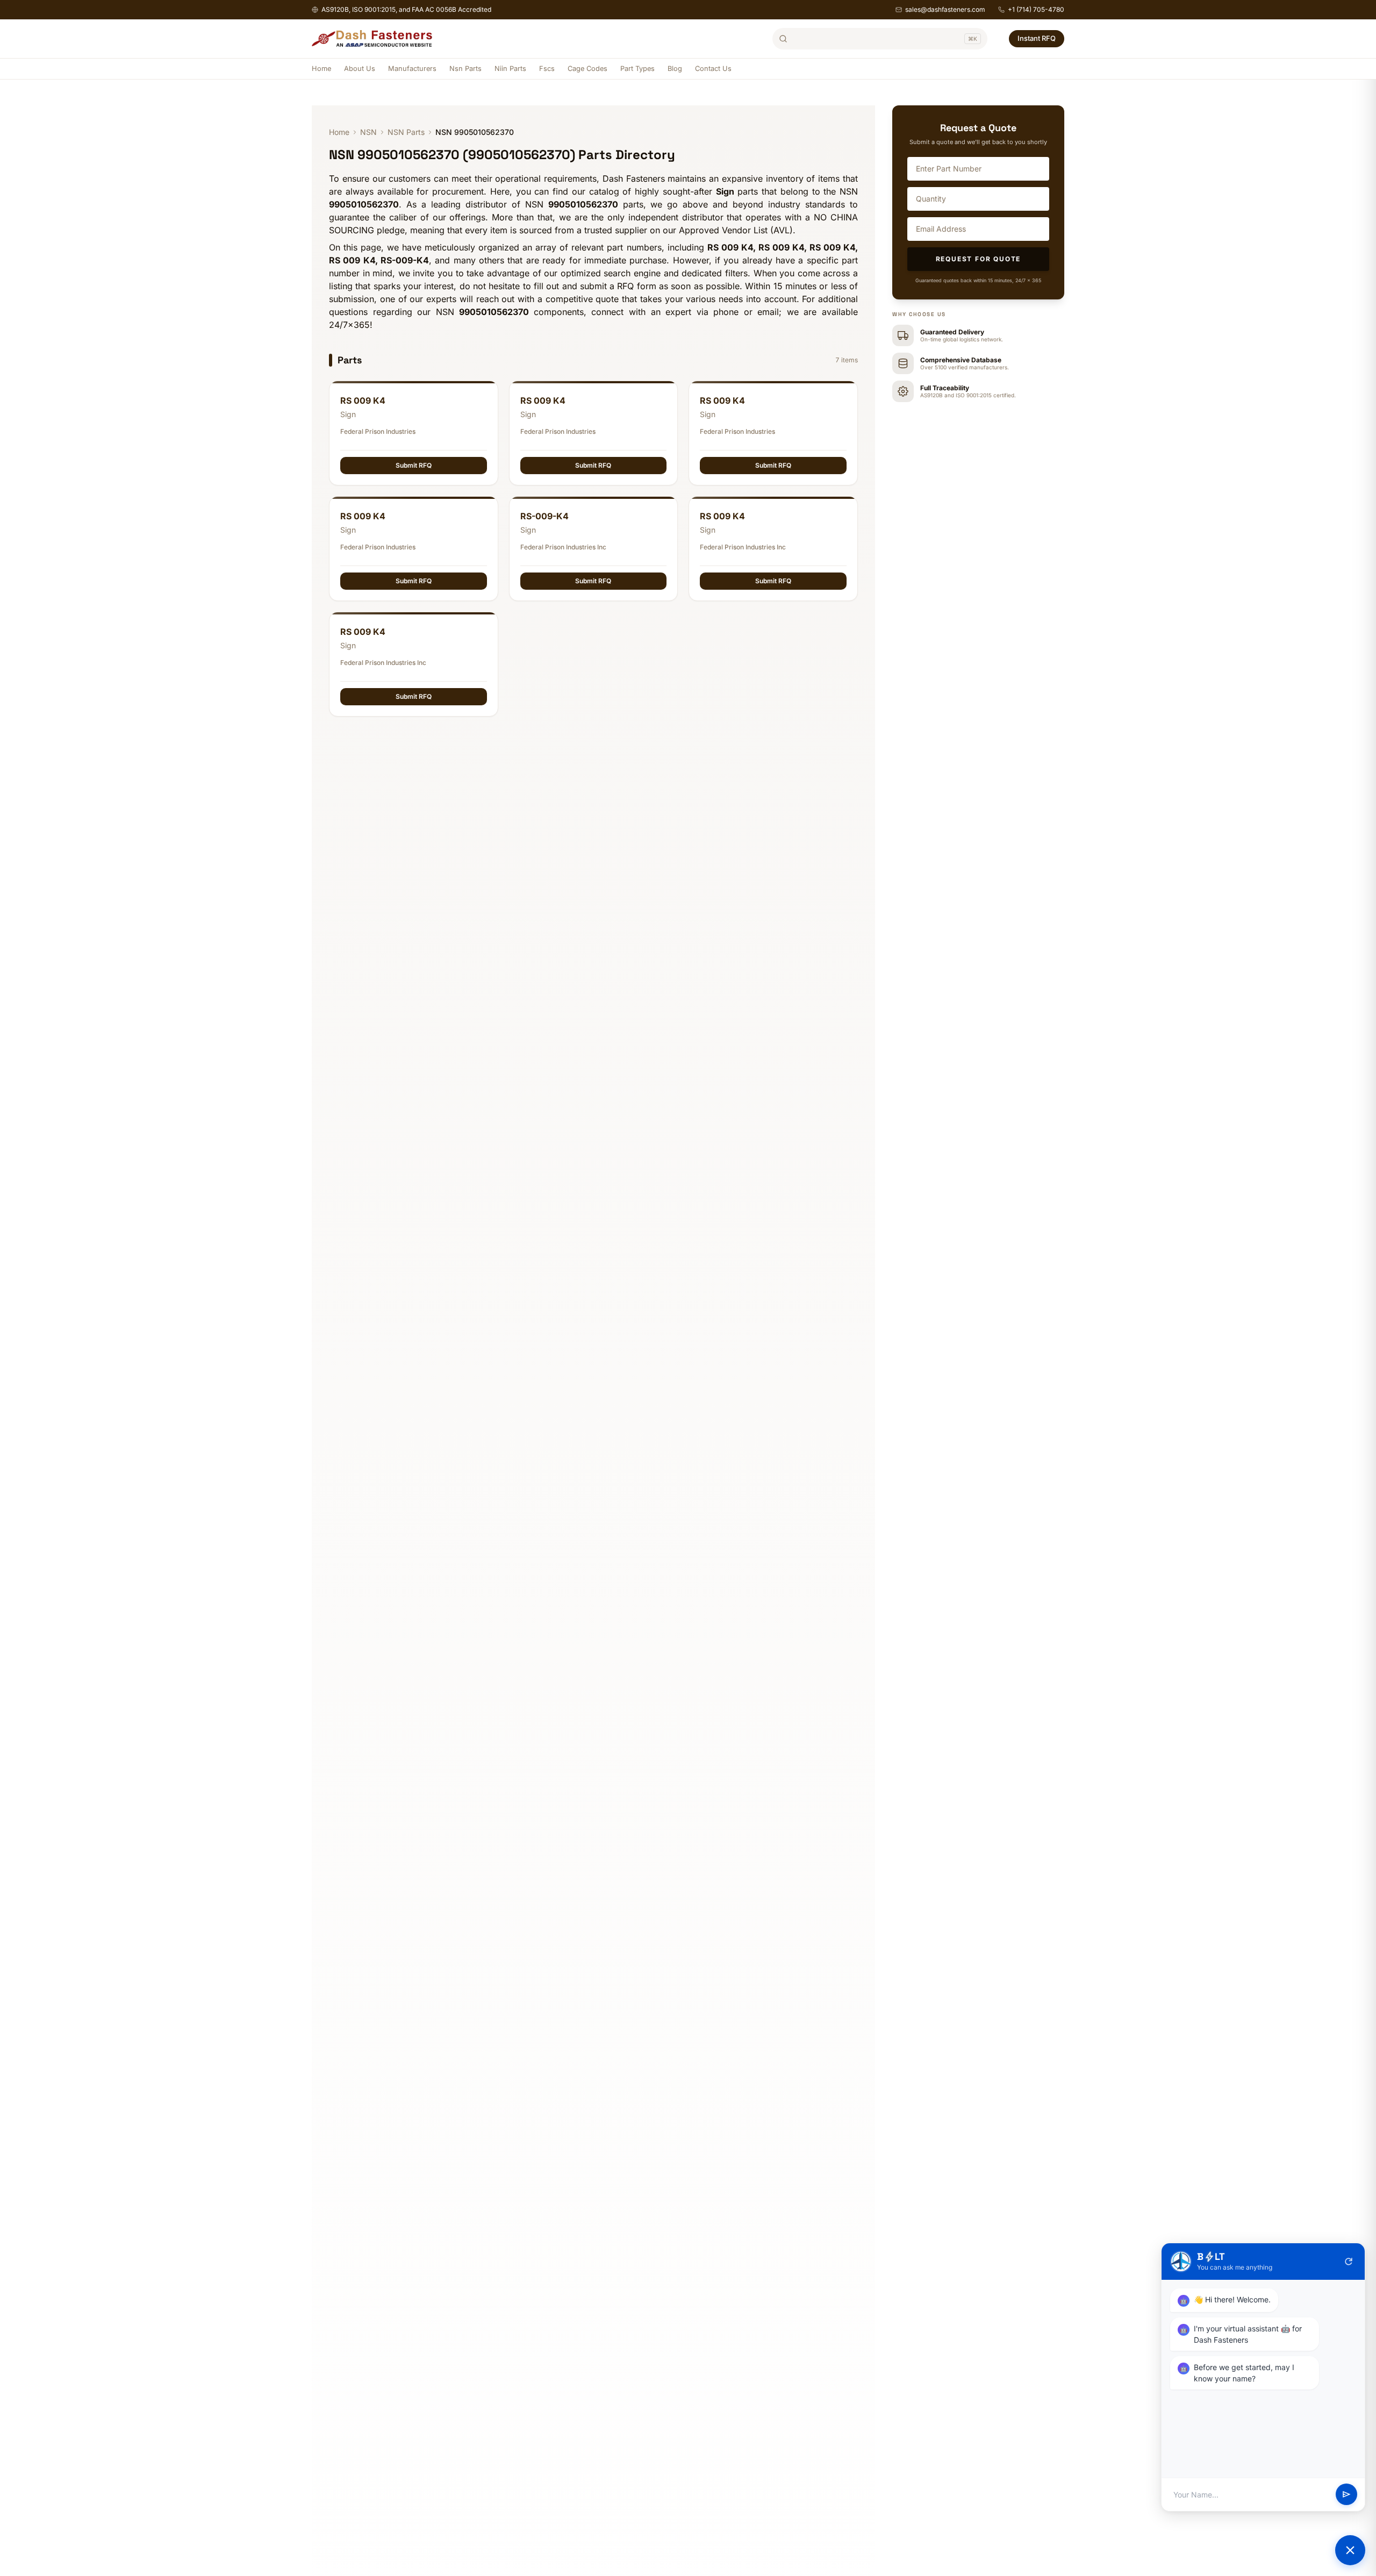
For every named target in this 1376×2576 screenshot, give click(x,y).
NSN (368, 132)
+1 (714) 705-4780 (1036, 9)
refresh (1349, 2262)
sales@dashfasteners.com (945, 9)
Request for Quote (979, 259)
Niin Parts (510, 69)
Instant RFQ (1037, 38)
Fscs (547, 69)
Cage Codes (587, 69)
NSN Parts (406, 132)
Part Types (637, 69)
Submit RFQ (414, 465)
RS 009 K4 (363, 400)
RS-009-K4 (544, 516)
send (1346, 2495)
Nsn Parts (465, 69)
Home (321, 69)
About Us (360, 69)
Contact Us (713, 69)
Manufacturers (412, 69)
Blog (675, 69)
